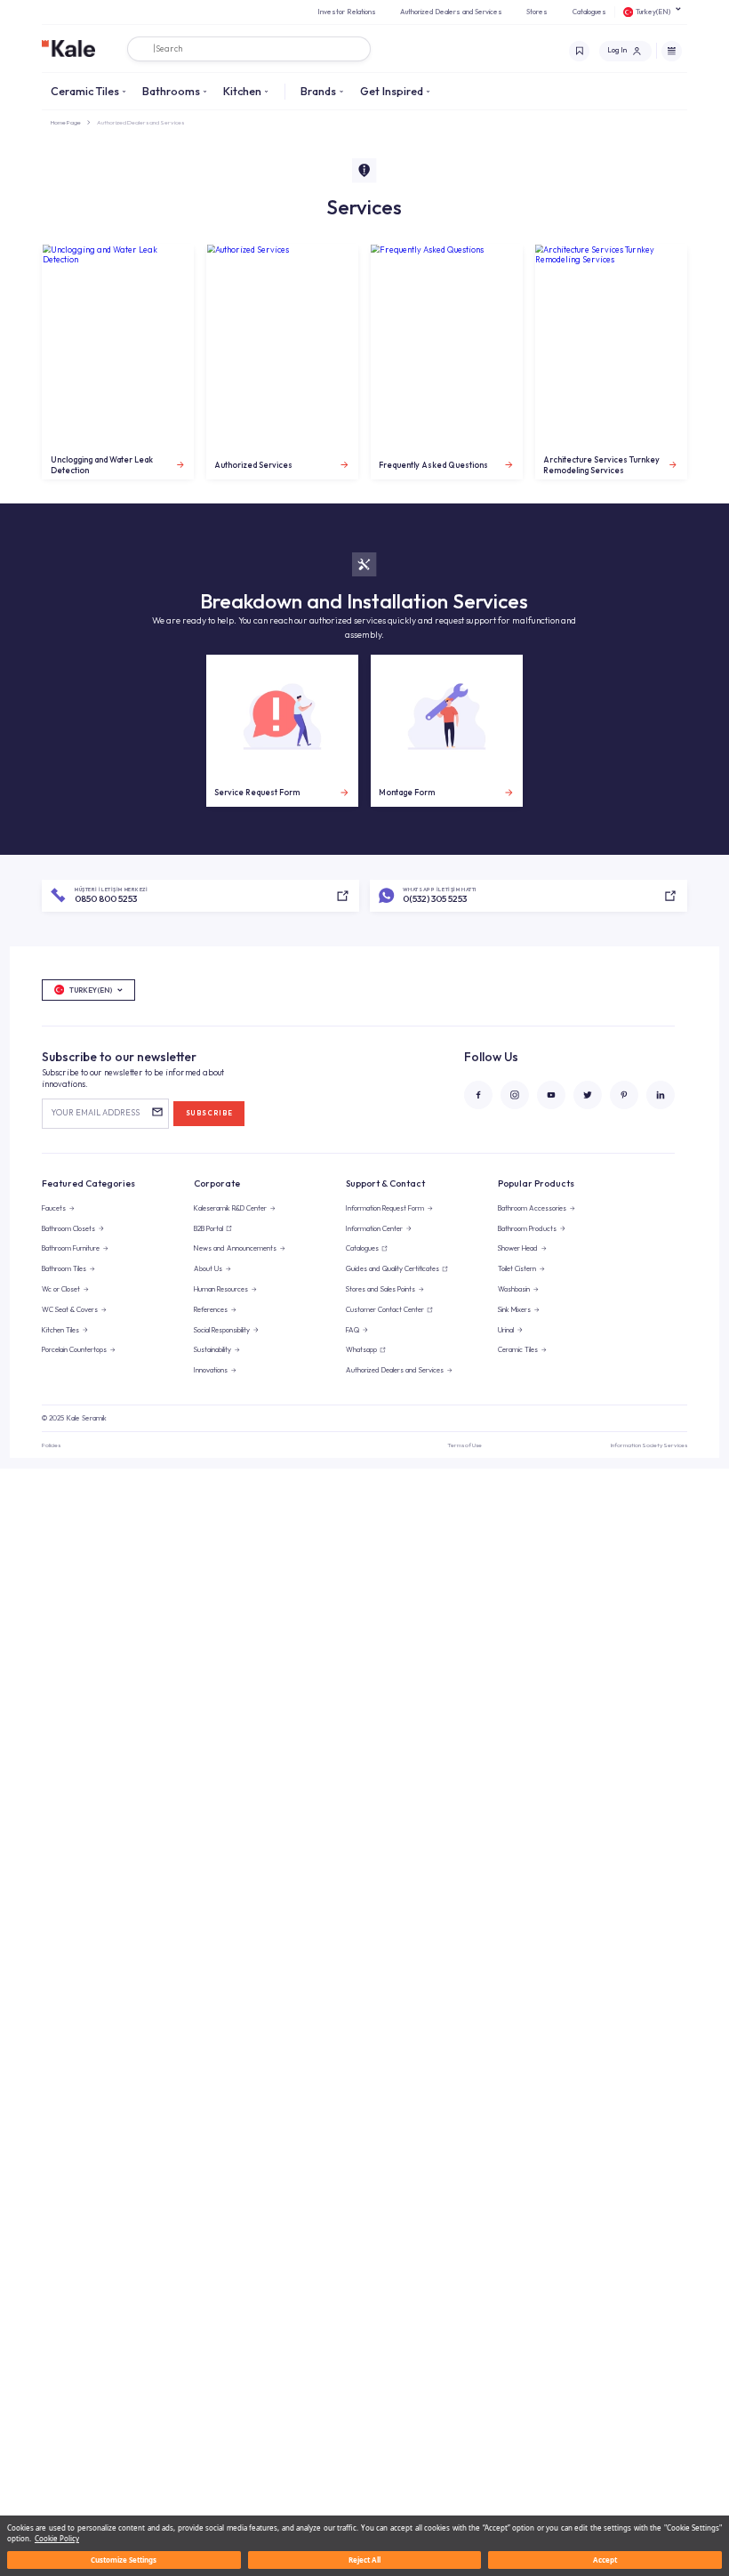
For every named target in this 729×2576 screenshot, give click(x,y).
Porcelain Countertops (74, 1349)
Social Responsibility (222, 1330)
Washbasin (514, 1289)
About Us (208, 1268)
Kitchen (242, 91)
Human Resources (221, 1289)
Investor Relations (347, 12)
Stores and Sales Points (381, 1289)
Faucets (54, 1208)
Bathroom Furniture (71, 1248)
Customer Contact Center (385, 1309)
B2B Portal (208, 1228)
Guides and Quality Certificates (393, 1268)
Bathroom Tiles (64, 1268)
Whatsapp (361, 1349)
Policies (51, 1445)
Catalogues (589, 12)
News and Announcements (235, 1248)
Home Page (66, 122)
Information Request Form (385, 1208)
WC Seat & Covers (70, 1309)
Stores (537, 12)
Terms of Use (465, 1445)
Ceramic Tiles (85, 91)
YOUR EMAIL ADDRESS (95, 1112)
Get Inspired (392, 91)
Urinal (506, 1330)
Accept (605, 2560)
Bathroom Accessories (532, 1208)
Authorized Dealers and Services (451, 12)
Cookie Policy (57, 2538)
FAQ (352, 1330)
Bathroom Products (527, 1228)
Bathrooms (171, 91)
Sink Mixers (514, 1309)
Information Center (374, 1228)
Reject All (364, 2560)
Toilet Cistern (517, 1268)
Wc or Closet (61, 1289)
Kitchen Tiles (60, 1330)
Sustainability (212, 1349)
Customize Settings (124, 2560)
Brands (318, 91)
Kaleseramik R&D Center (230, 1208)
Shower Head (518, 1248)
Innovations (211, 1370)
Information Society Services (649, 1445)
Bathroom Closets (68, 1228)
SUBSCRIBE (209, 1113)
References (211, 1309)
